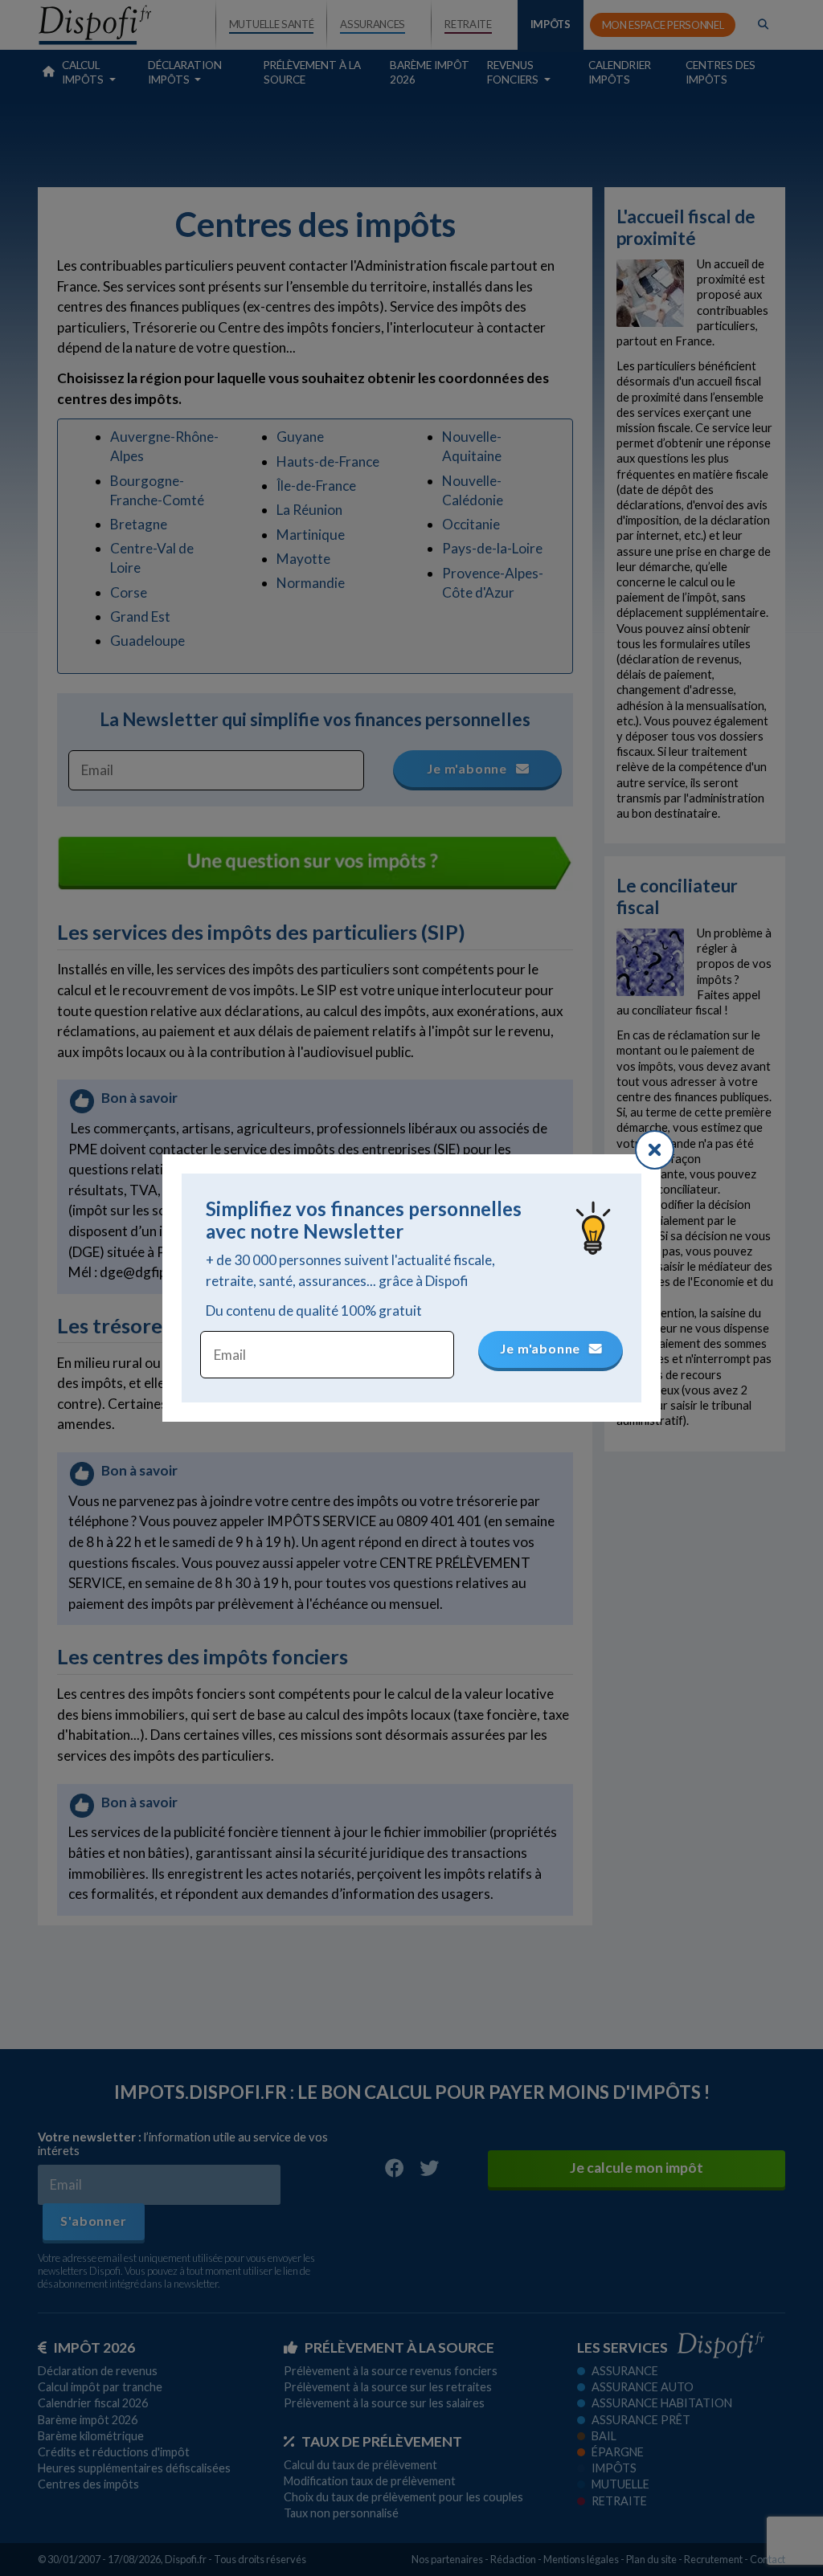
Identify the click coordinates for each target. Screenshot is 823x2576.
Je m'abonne (542, 1348)
